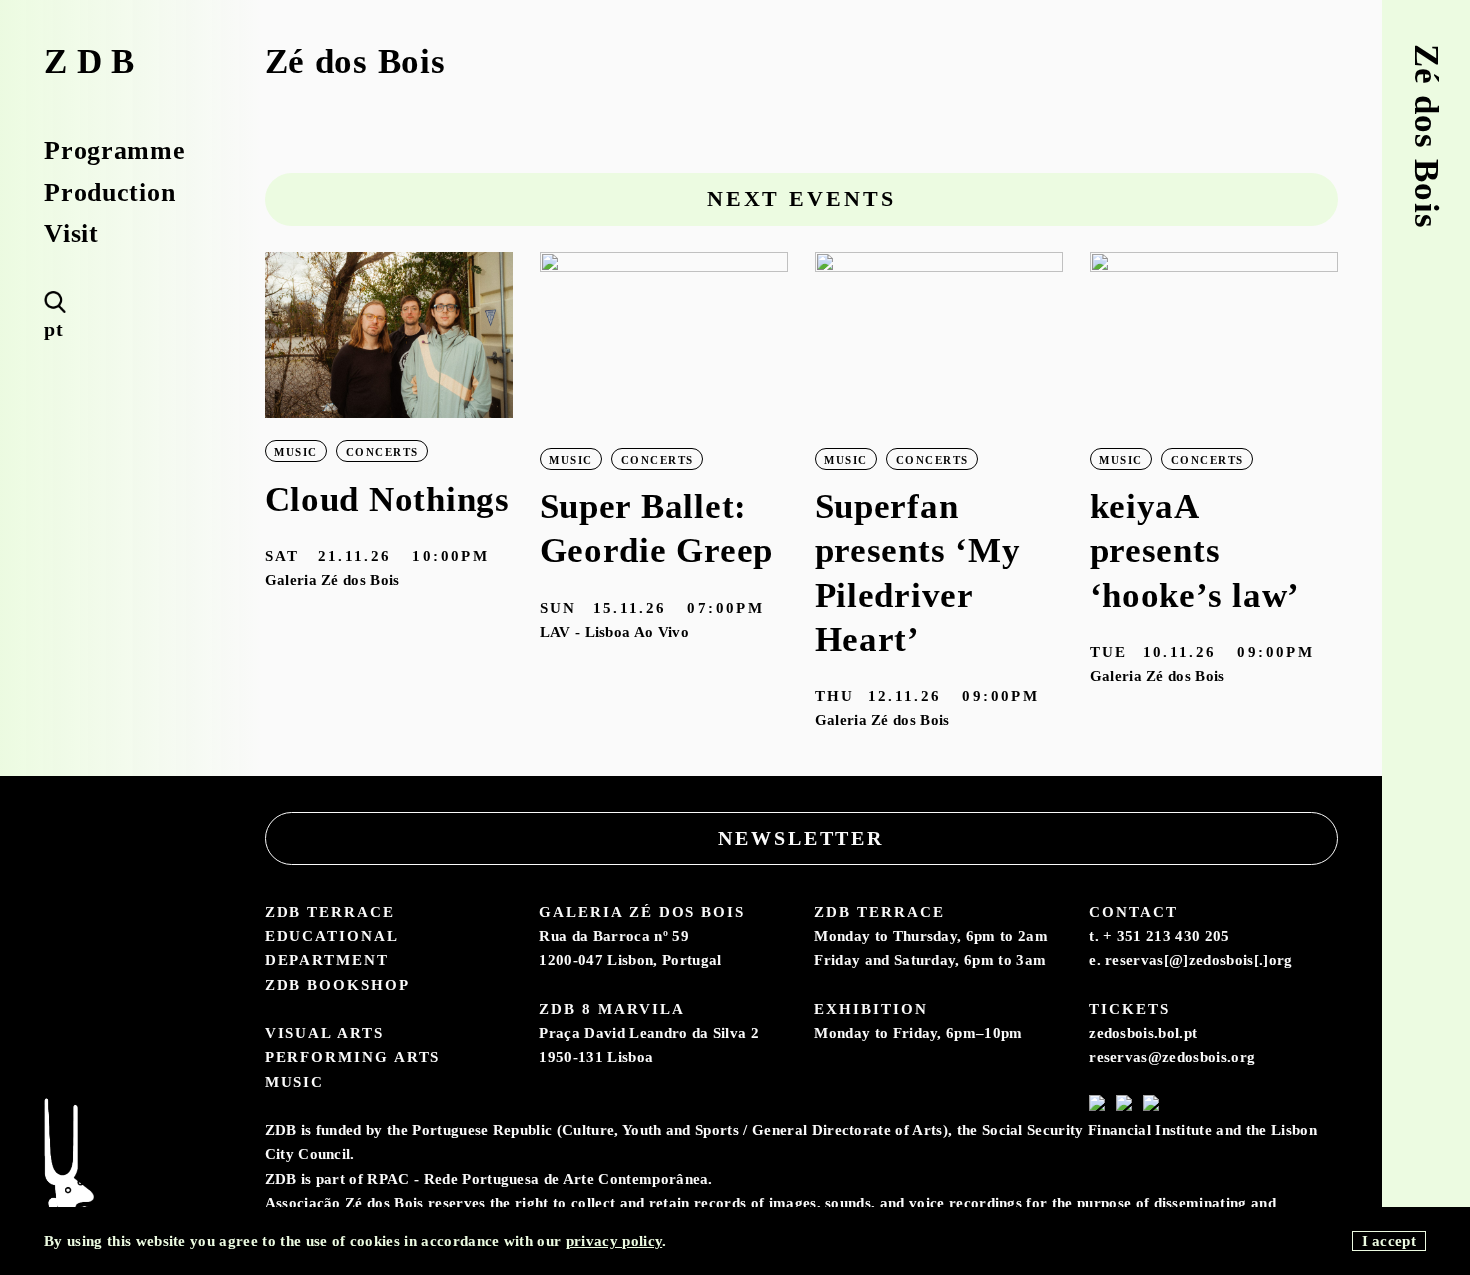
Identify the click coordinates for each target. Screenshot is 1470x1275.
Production (109, 192)
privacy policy (614, 1240)
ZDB (94, 61)
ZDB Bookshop (337, 984)
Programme (114, 150)
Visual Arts (324, 1032)
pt (53, 329)
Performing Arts (353, 1056)
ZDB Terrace (330, 911)
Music (295, 1081)
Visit (71, 233)
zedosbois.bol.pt (1143, 1032)
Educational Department (331, 947)
